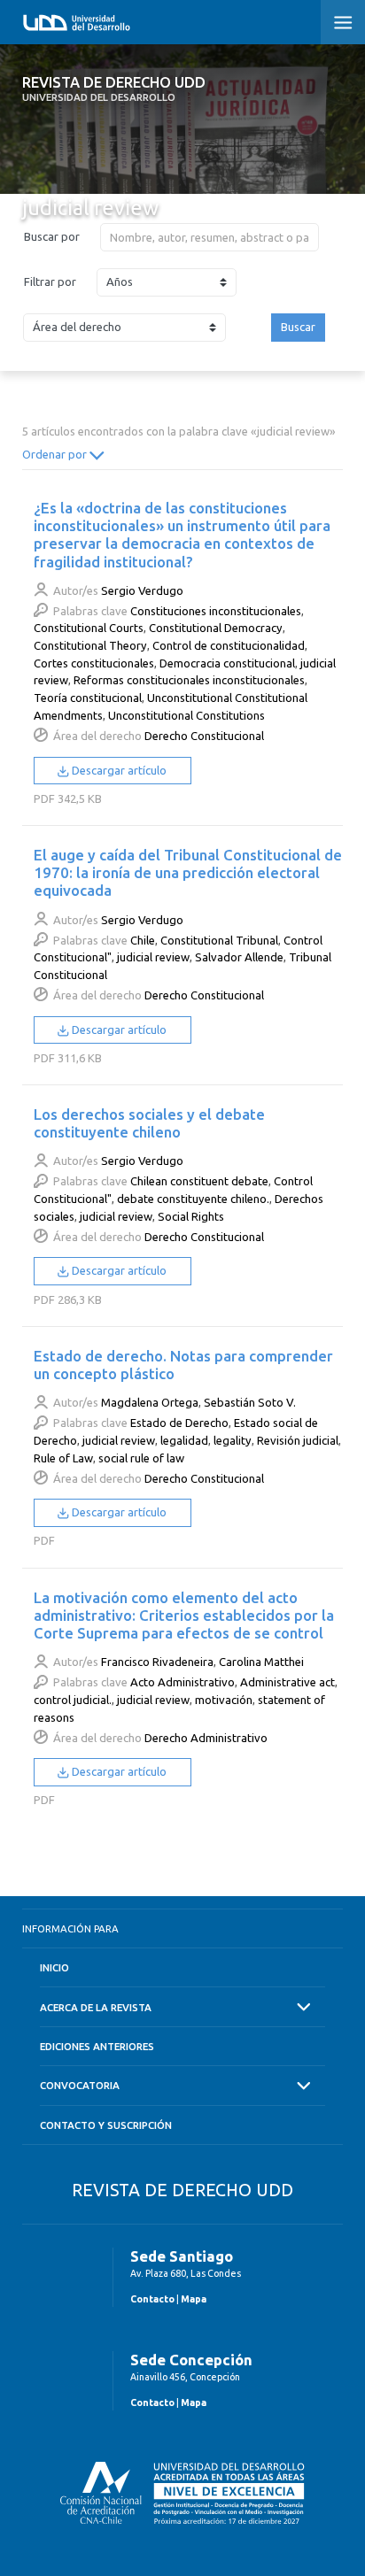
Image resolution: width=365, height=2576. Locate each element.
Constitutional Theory (90, 645)
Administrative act (287, 1682)
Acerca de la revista (96, 2007)
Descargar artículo (118, 770)
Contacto (152, 2299)
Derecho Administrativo (206, 1738)
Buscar (298, 327)
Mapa (194, 2299)
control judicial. (73, 1700)
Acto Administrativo (182, 1682)
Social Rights (191, 1216)
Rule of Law (63, 1458)
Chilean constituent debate (199, 1181)
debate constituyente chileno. (193, 1199)
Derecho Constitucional (204, 736)
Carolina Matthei (261, 1662)
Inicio (54, 1967)
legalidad (184, 1440)
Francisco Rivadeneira (157, 1662)
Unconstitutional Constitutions (186, 715)
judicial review (153, 957)
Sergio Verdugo (142, 590)
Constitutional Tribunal (219, 940)
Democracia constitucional (227, 663)
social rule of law (141, 1458)
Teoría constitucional (88, 698)
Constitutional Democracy (216, 628)
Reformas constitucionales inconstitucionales (189, 680)
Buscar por (52, 236)
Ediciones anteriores (97, 2046)
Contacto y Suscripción (106, 2125)
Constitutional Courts (89, 628)
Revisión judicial (298, 1440)
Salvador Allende (239, 957)
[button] (343, 22)
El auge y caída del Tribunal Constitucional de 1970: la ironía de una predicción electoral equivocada (188, 872)
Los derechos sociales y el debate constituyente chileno (149, 1123)
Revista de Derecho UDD (114, 89)
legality (233, 1440)
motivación (224, 1700)
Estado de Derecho (179, 1423)
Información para (70, 1928)
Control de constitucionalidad (229, 645)
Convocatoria (80, 2085)
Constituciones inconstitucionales (216, 611)
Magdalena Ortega (150, 1402)
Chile (143, 940)
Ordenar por (56, 454)
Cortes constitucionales (94, 663)
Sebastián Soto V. (250, 1402)
